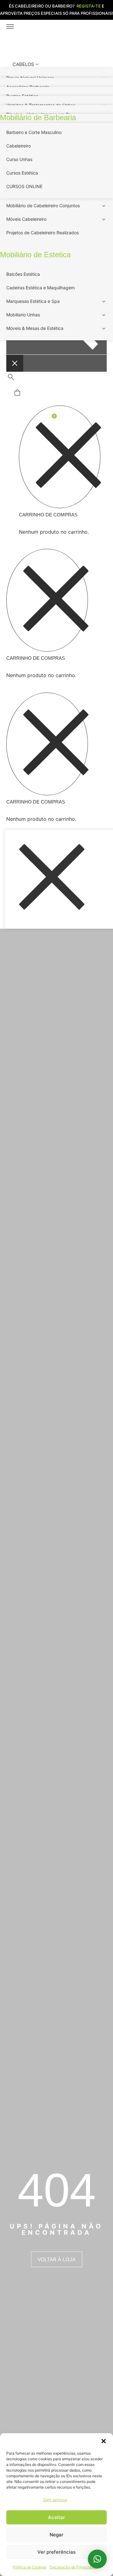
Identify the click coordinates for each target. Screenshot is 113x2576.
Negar (56, 2535)
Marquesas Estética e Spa (33, 301)
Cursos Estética (22, 173)
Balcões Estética (23, 274)
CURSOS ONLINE (24, 186)
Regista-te (89, 6)
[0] (17, 394)
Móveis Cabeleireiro (26, 219)
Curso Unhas (19, 159)
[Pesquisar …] (11, 378)
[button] (104, 2441)
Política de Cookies (30, 2567)
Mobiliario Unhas (23, 315)
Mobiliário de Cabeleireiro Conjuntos (43, 206)
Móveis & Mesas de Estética (35, 328)
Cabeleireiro (19, 146)
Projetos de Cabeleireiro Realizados (43, 233)
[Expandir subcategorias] (104, 207)
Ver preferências (56, 2552)
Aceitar (56, 2517)
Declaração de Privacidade (73, 2567)
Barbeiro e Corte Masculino (34, 132)
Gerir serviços (55, 2500)
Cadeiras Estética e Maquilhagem (40, 288)
